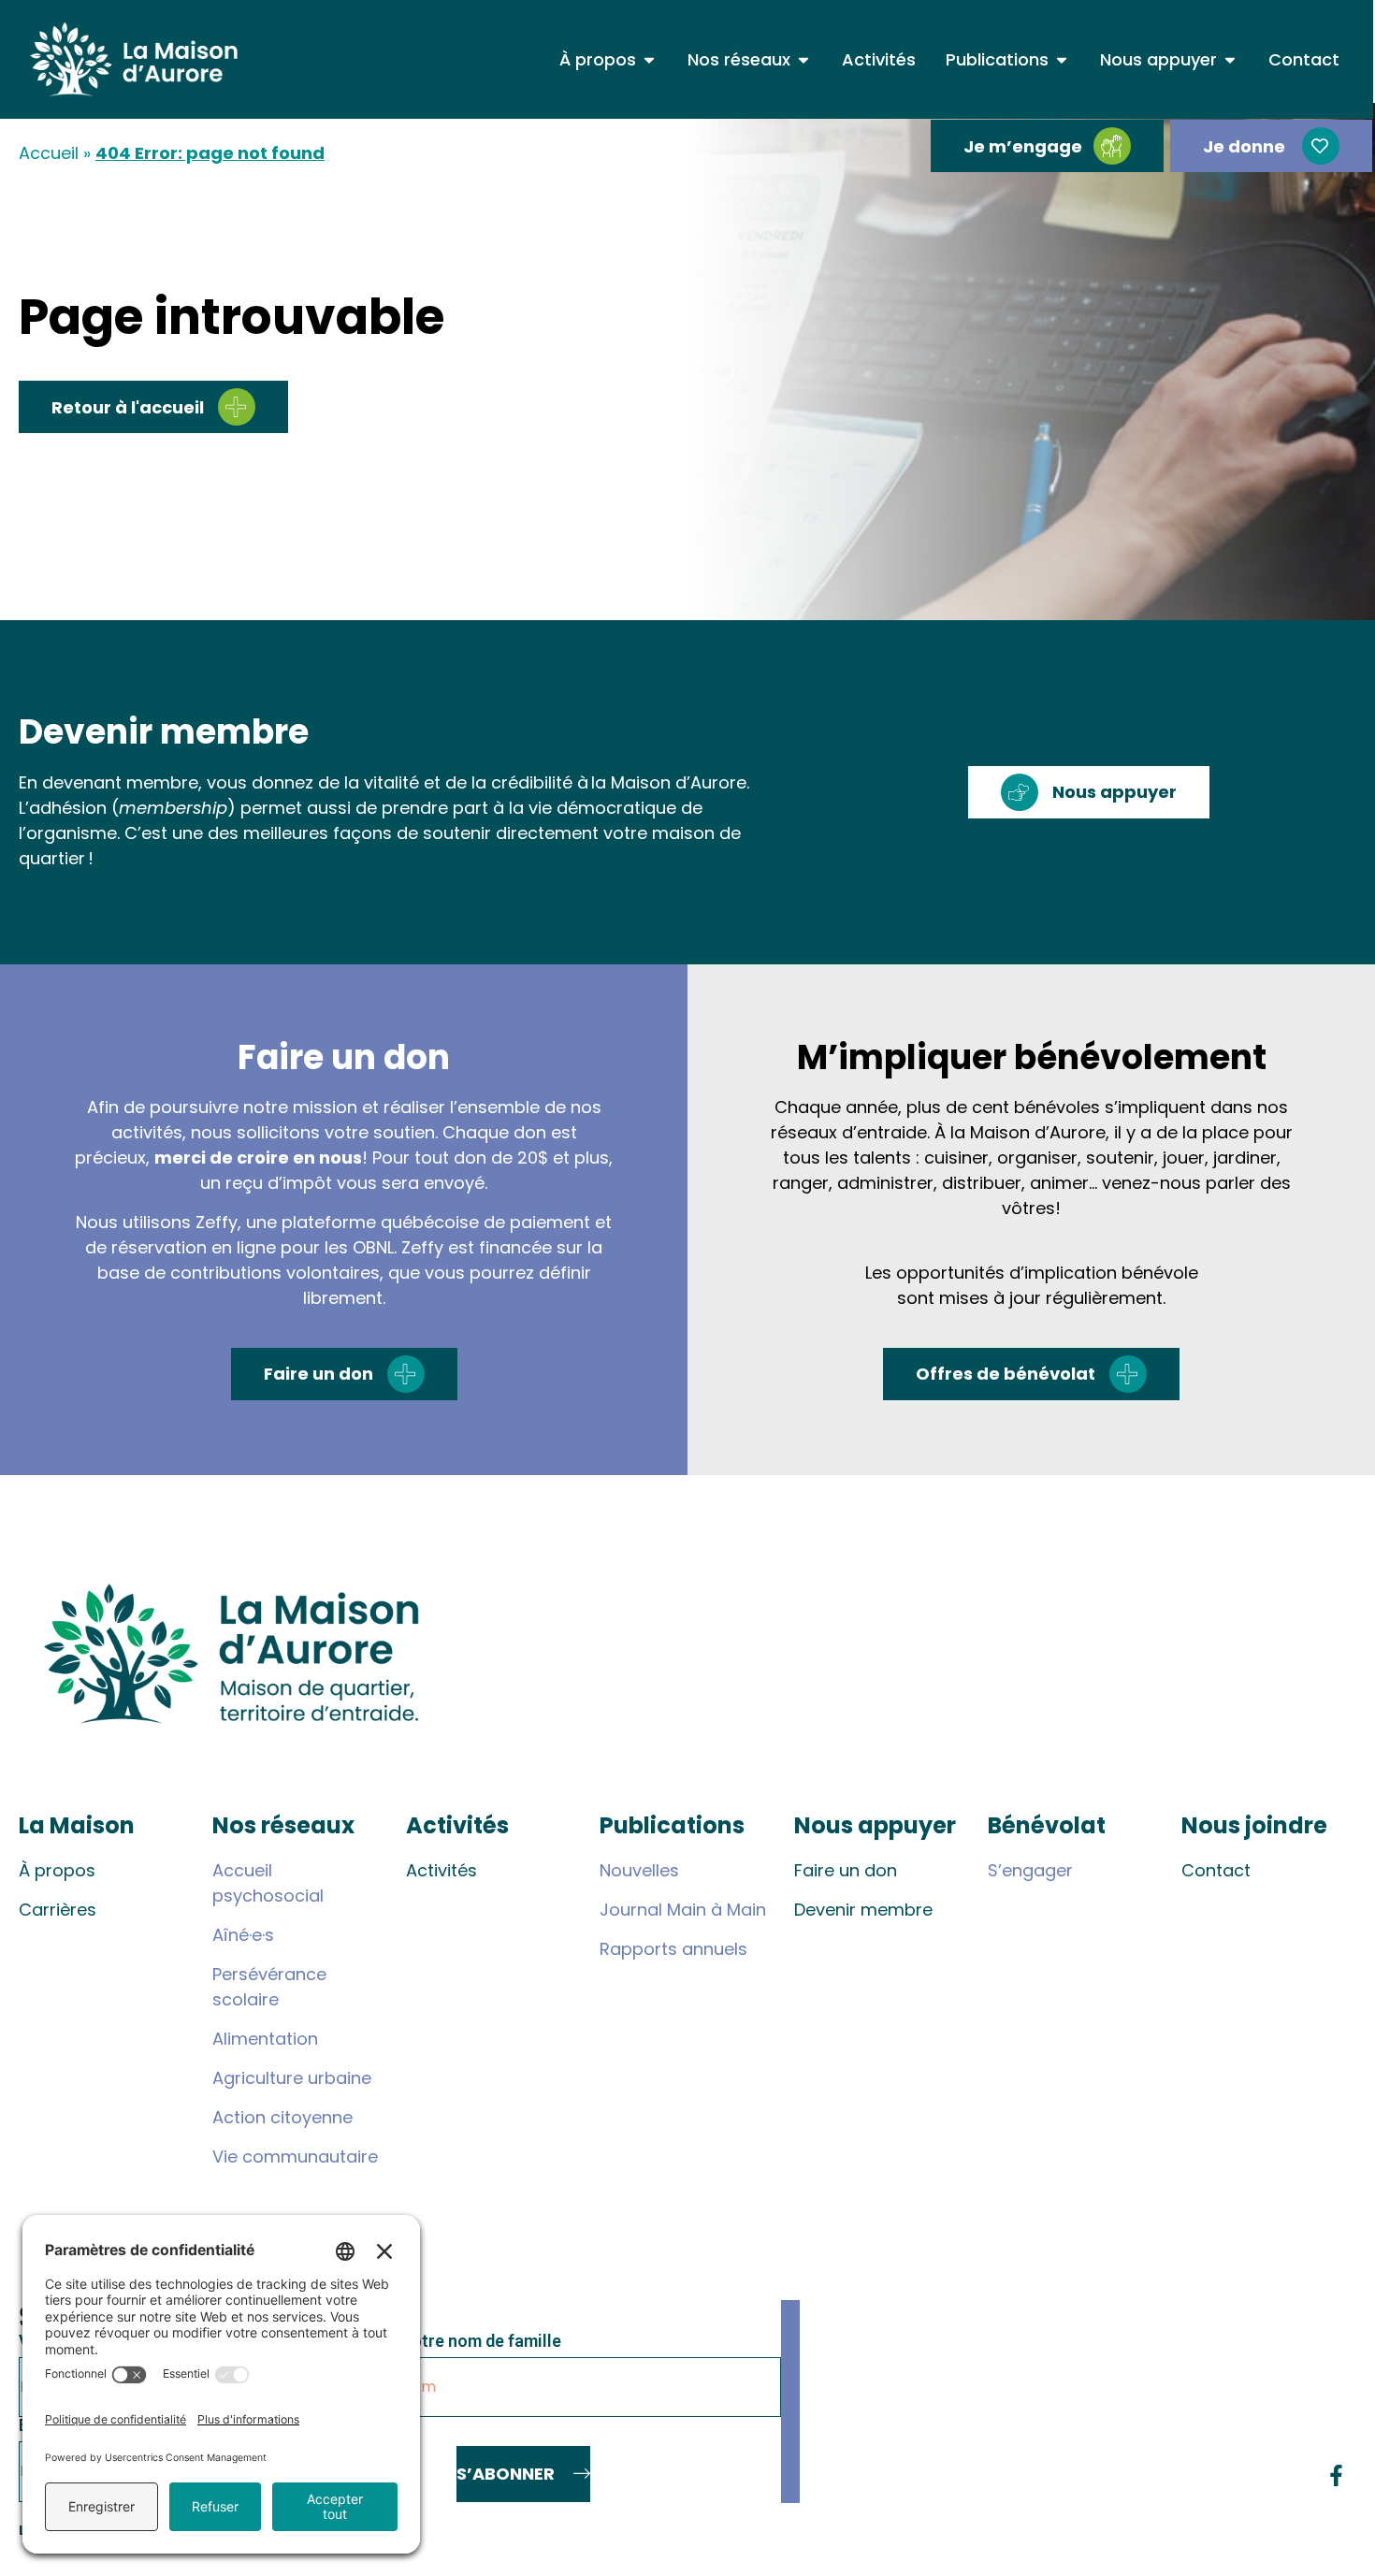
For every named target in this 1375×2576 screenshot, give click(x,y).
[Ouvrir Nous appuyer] (1230, 59)
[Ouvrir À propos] (649, 59)
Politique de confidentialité (1259, 2530)
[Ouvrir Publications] (1062, 59)
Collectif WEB (1104, 2530)
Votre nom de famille (481, 2342)
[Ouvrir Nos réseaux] (803, 59)
